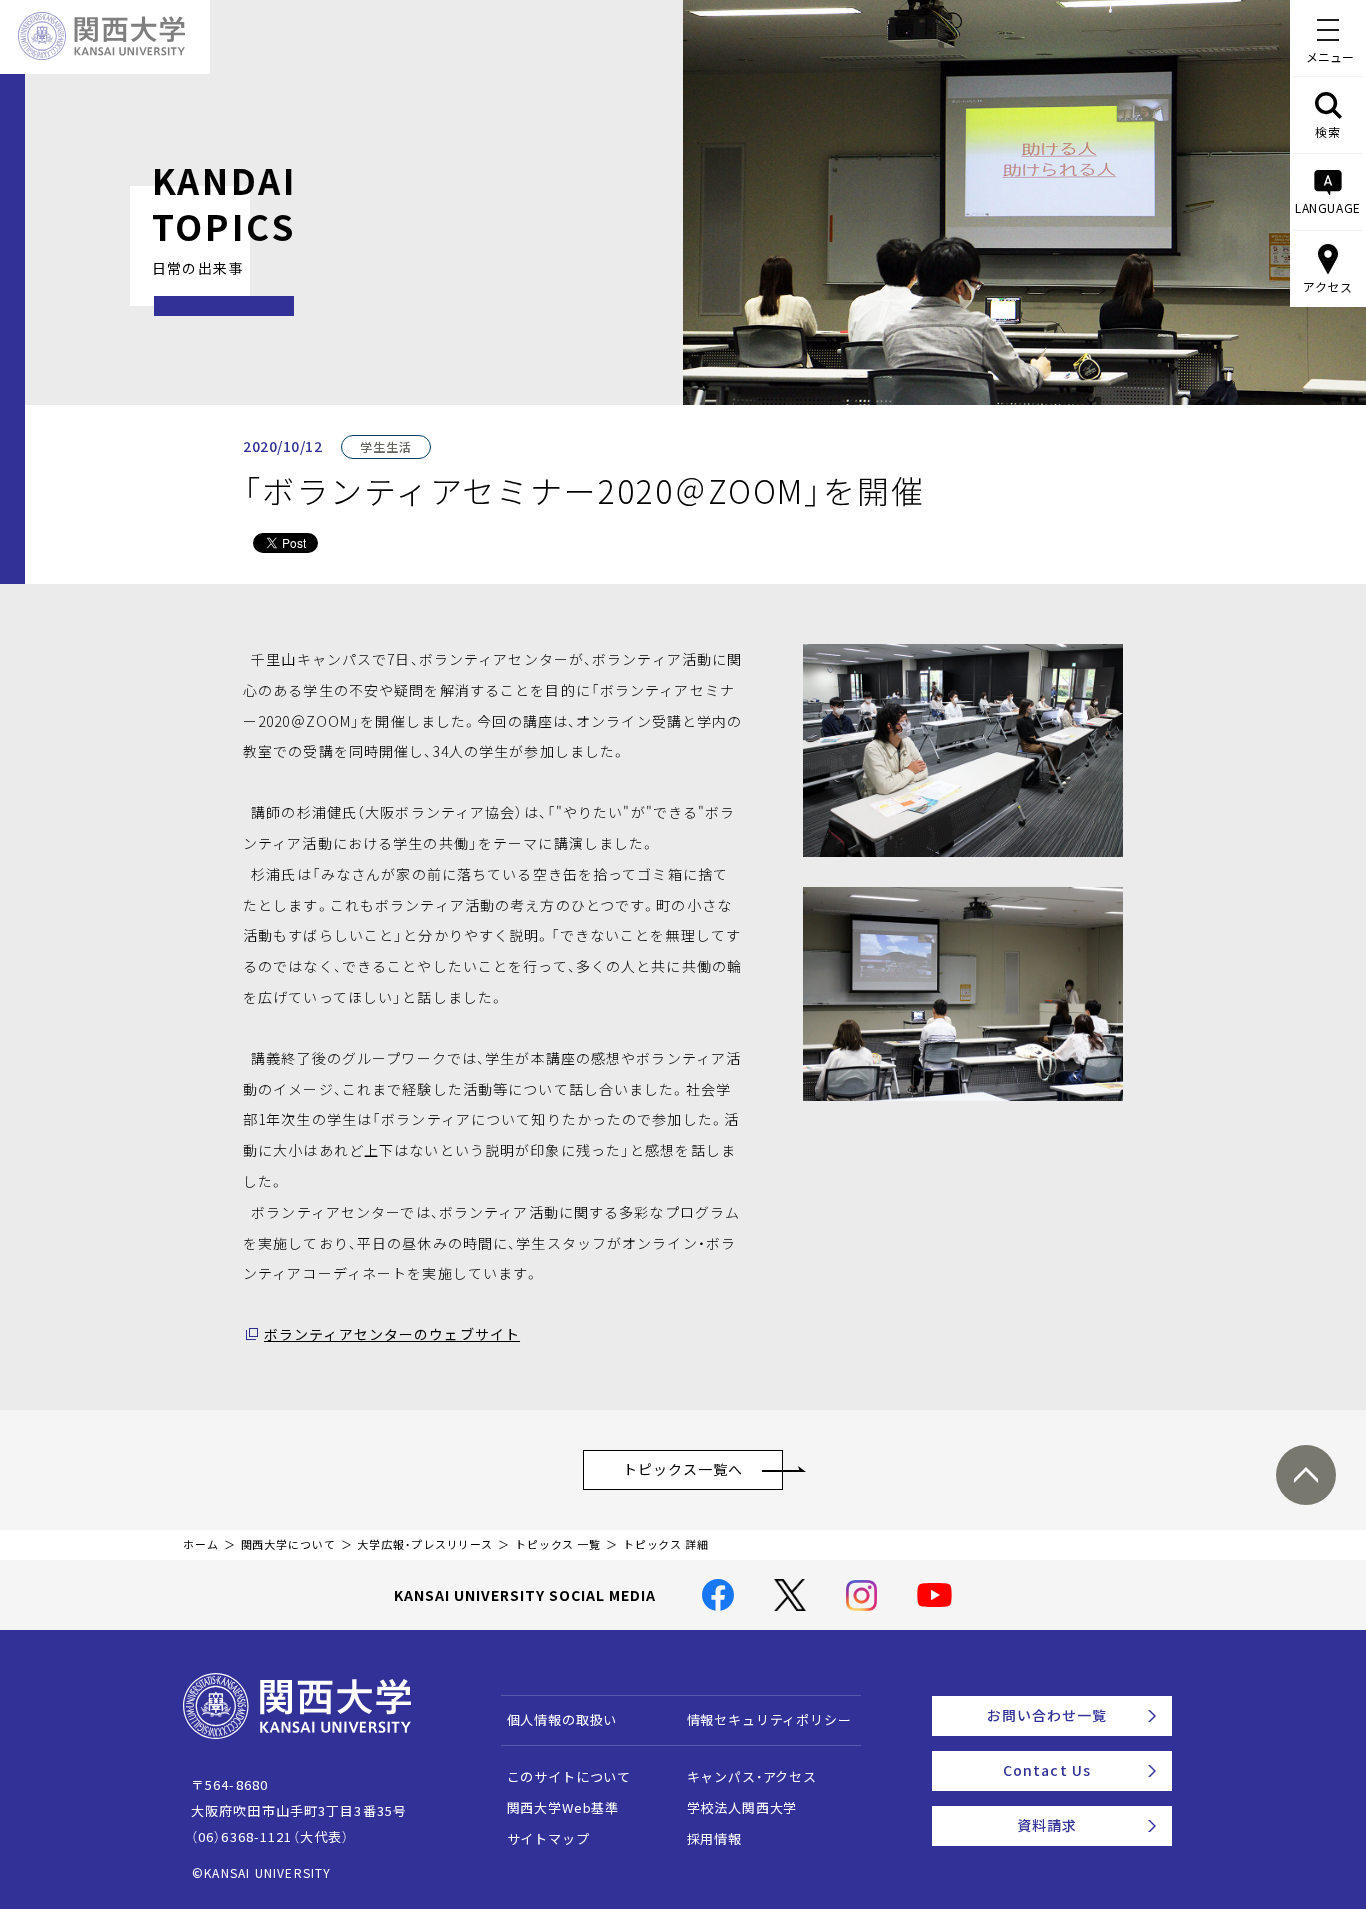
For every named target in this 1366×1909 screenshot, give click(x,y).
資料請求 (1047, 1825)
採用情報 (714, 1838)
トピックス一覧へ (683, 1469)
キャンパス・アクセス (752, 1776)
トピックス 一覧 (558, 1544)
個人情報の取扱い (562, 1719)
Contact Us (1047, 1770)
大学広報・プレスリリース (425, 1544)
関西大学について (288, 1544)
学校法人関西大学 (742, 1807)
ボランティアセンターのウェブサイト (392, 1334)
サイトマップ (548, 1838)
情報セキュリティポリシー (769, 1719)
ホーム (201, 1544)
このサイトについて (569, 1776)
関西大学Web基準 (563, 1807)
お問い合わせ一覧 (1047, 1715)
